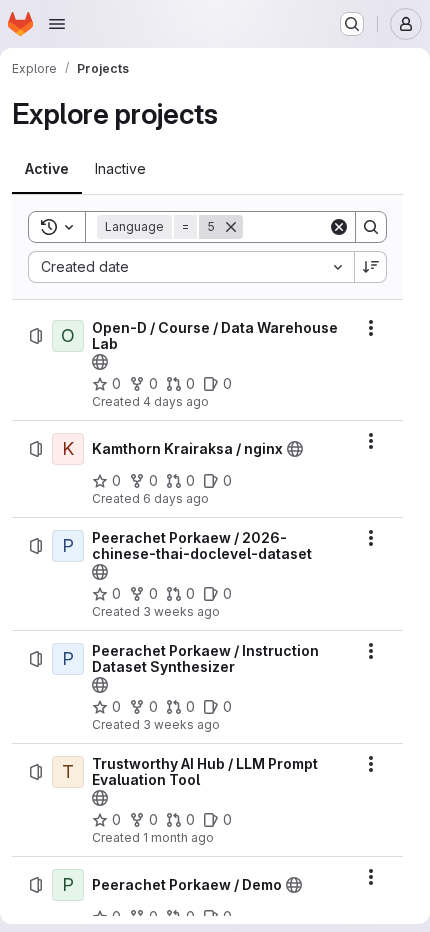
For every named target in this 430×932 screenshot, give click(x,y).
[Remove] (231, 227)
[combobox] (191, 267)
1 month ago (178, 837)
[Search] (371, 227)
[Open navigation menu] (57, 24)
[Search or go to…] (352, 24)
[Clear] (339, 227)
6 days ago (176, 498)
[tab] (47, 169)
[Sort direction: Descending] (371, 267)
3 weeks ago (181, 611)
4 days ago (176, 401)
